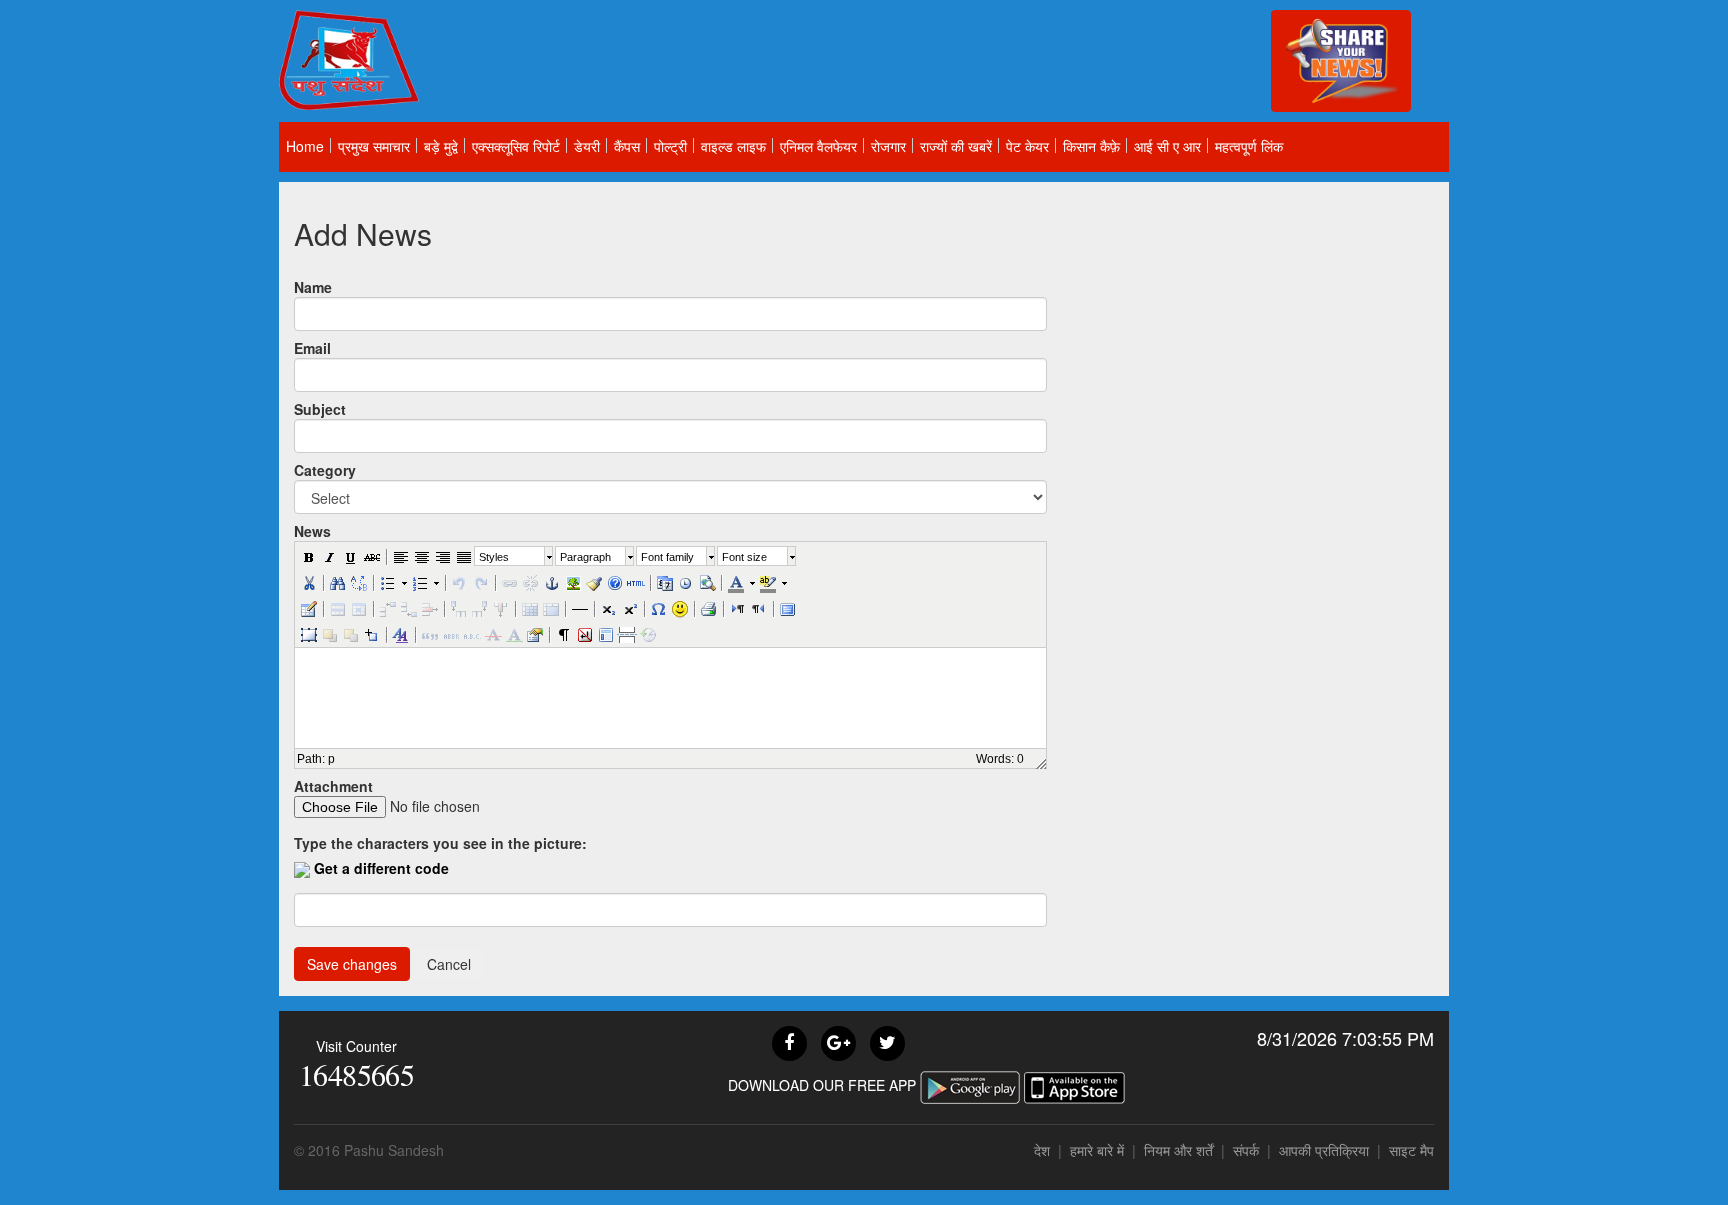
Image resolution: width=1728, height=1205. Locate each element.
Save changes (352, 964)
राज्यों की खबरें (956, 146)
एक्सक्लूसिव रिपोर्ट (516, 146)
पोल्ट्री (670, 146)
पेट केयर (1027, 146)
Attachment (333, 786)
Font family (667, 557)
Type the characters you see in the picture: (440, 843)
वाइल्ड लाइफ (733, 146)
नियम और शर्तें (1178, 1150)
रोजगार (888, 146)
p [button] (331, 759)
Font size (744, 557)
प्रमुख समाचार (374, 146)
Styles (494, 557)
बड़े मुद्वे (441, 146)
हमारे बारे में (1099, 1150)
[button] (308, 556)
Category (325, 470)
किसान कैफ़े (1091, 146)
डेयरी (587, 146)
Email (312, 348)
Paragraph (585, 557)
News (312, 531)
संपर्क (1248, 1150)
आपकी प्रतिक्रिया (1324, 1150)
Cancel (449, 964)
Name (313, 287)
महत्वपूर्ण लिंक (1249, 146)
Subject (320, 409)
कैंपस (627, 146)
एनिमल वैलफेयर (818, 146)
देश (1042, 1150)
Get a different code (381, 868)
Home (305, 146)
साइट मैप (1411, 1150)
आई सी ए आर (1167, 146)
